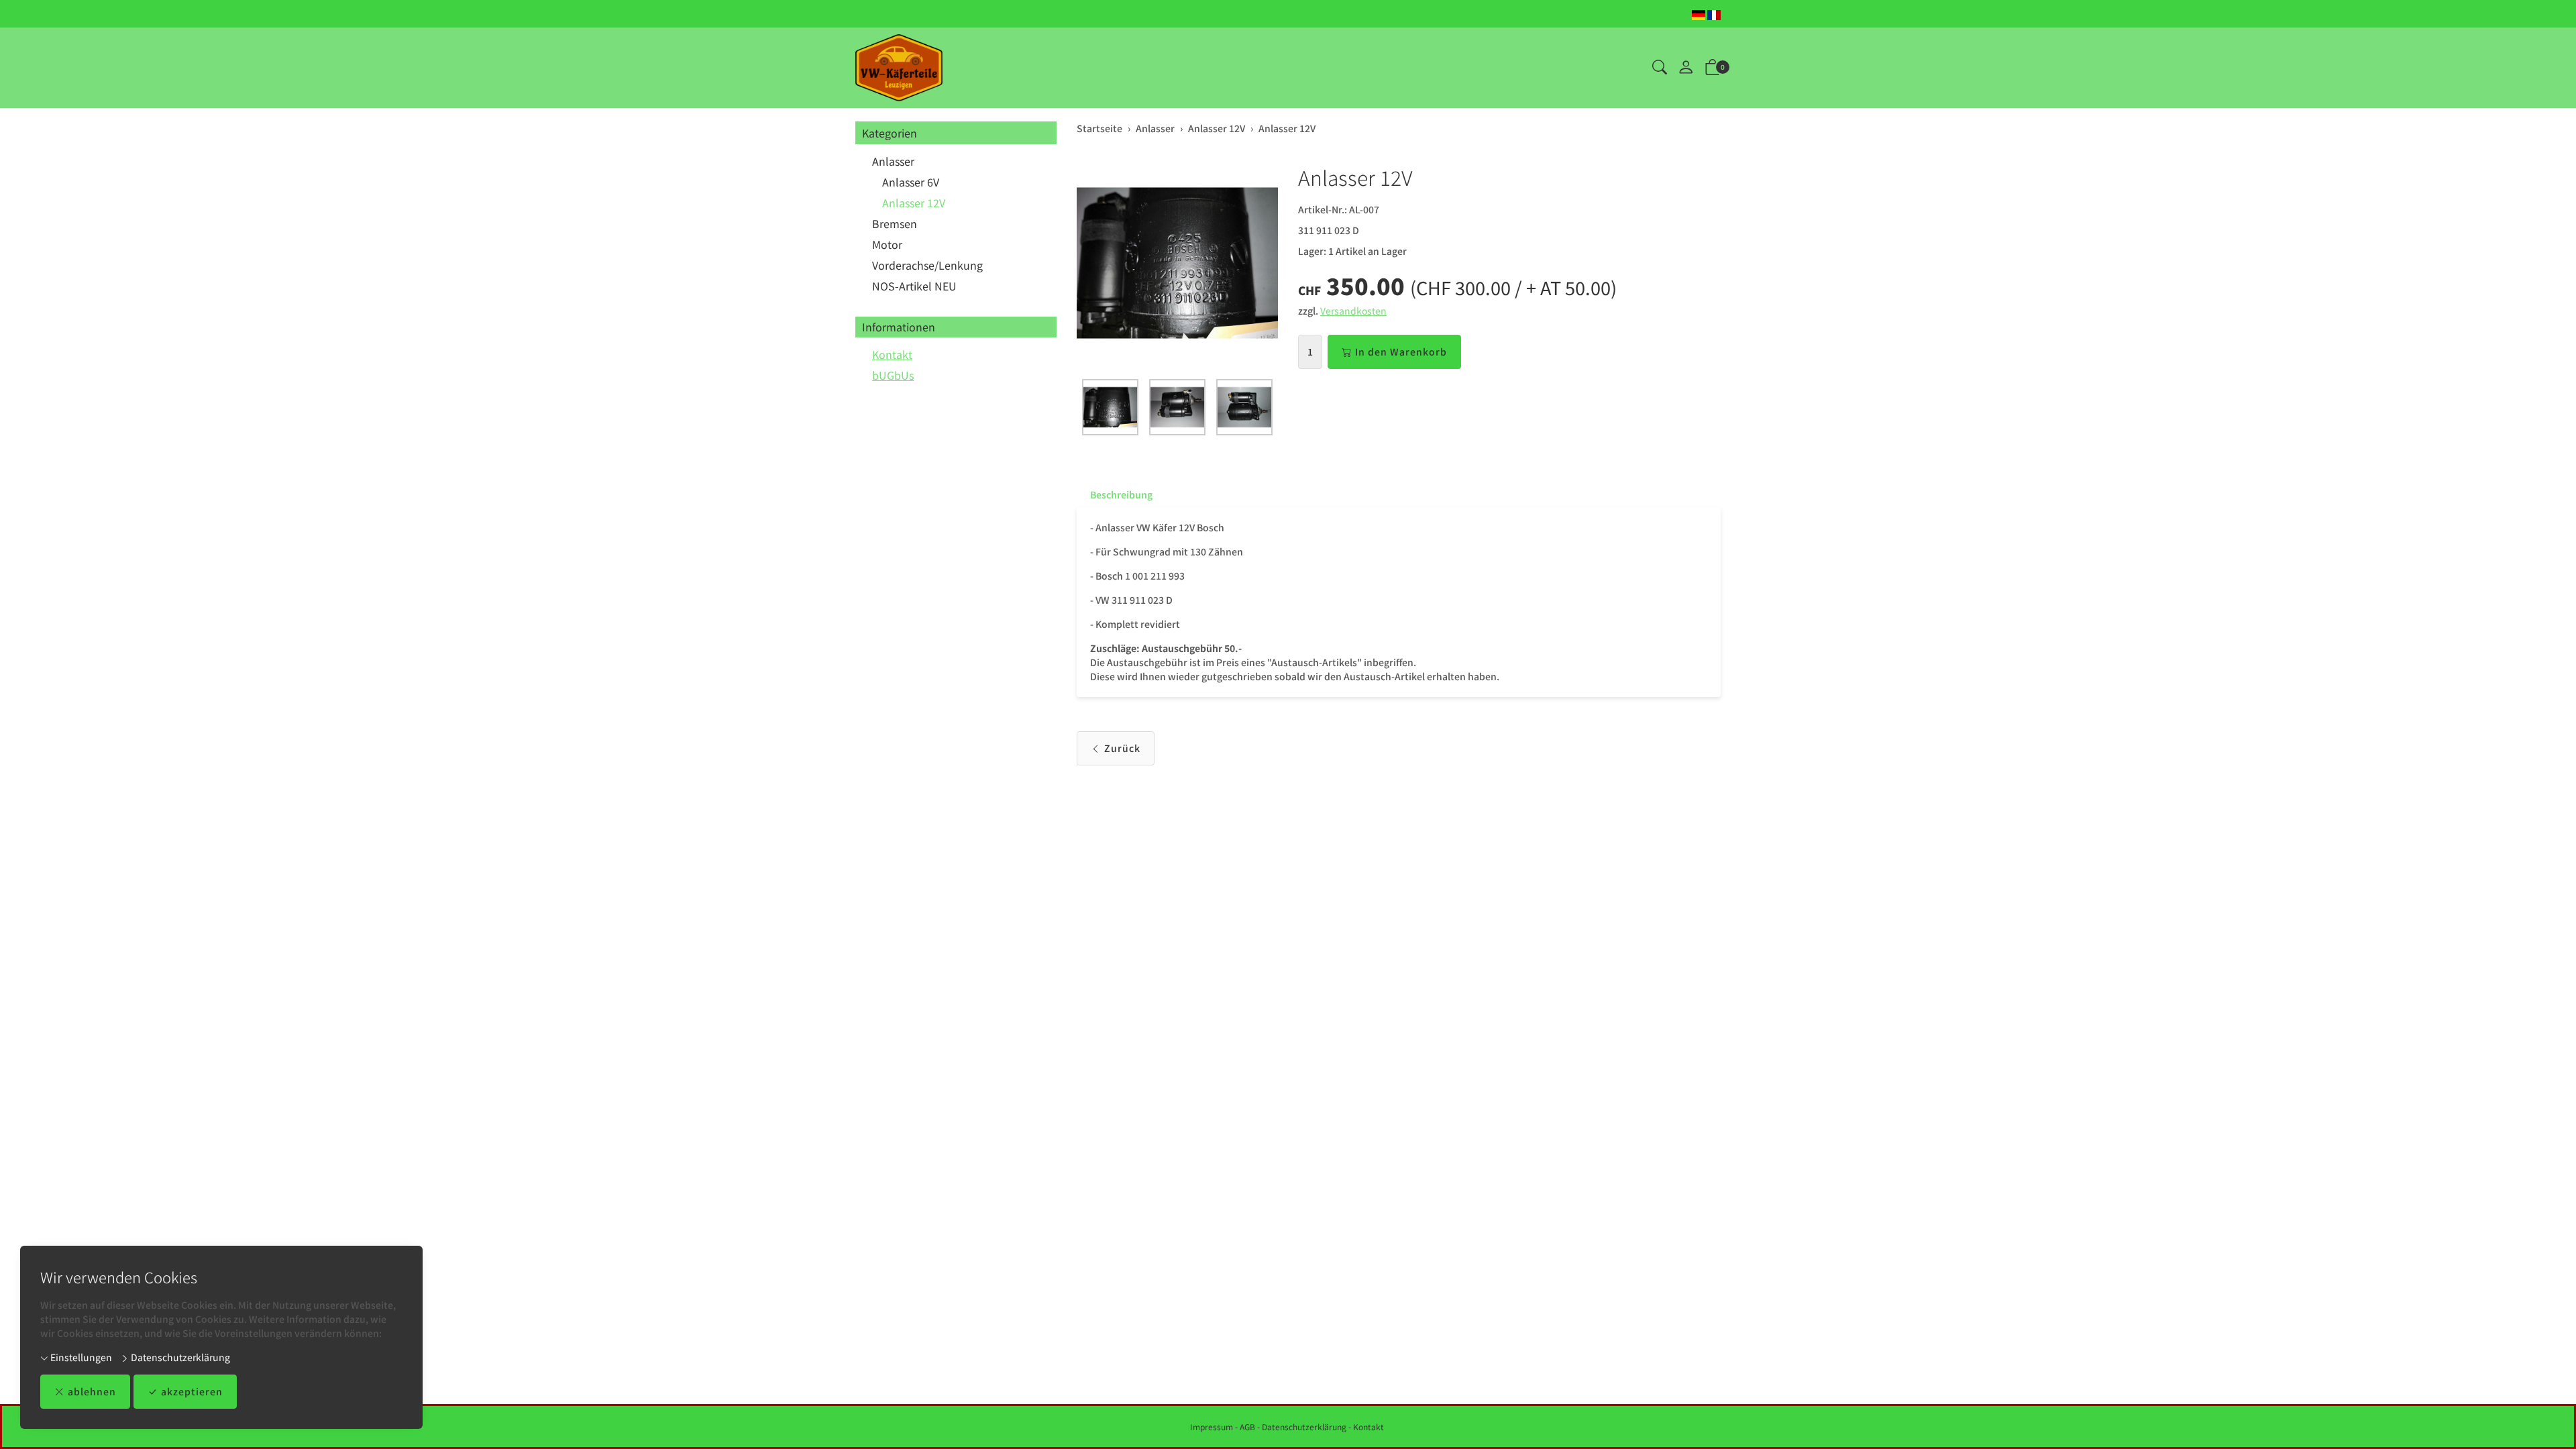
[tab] (1115, 494)
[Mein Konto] (1686, 68)
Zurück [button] (1122, 748)
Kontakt (892, 354)
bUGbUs (893, 375)
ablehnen (92, 1391)
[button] (1660, 68)
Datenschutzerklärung (179, 1357)
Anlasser (893, 161)
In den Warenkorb (1401, 352)
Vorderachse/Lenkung (927, 265)
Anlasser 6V (911, 182)
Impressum (1212, 1427)
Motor (887, 244)
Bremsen (895, 223)
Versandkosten (1353, 311)
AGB (1247, 1427)
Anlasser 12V (914, 203)
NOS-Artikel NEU (914, 286)
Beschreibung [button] (1121, 494)
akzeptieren (192, 1391)
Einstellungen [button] (80, 1357)
